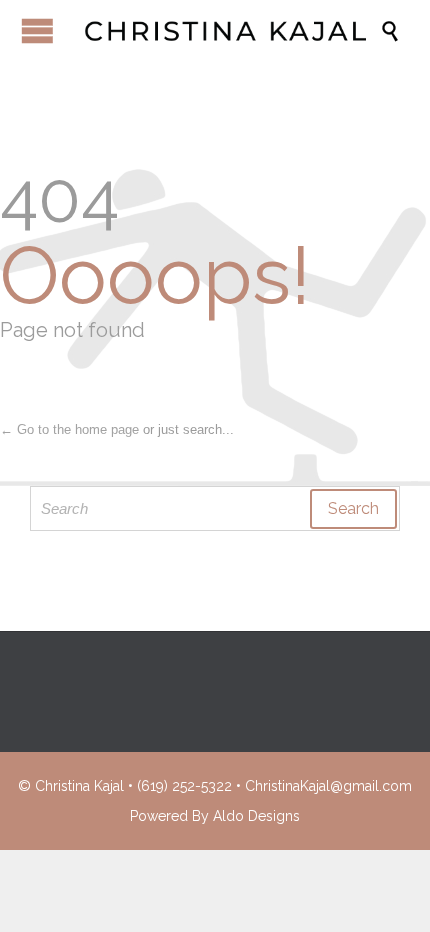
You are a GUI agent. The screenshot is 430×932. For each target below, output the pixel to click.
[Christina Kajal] (225, 31)
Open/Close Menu (37, 30)
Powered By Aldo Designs (215, 816)
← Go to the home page (69, 429)
